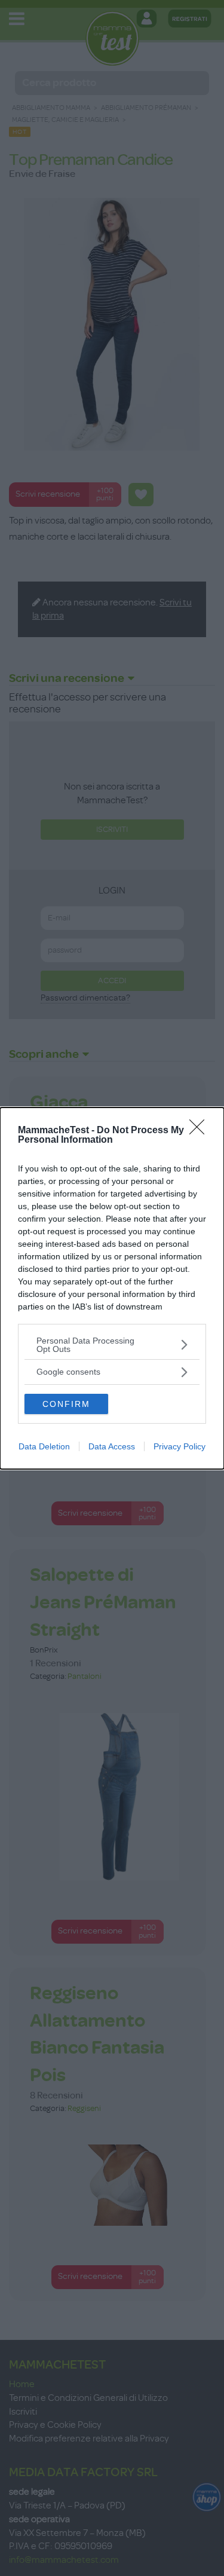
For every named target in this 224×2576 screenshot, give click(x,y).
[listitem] (112, 1345)
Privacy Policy (179, 1446)
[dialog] (112, 1288)
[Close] (201, 1131)
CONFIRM (66, 1404)
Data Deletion (44, 1446)
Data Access (112, 1446)
